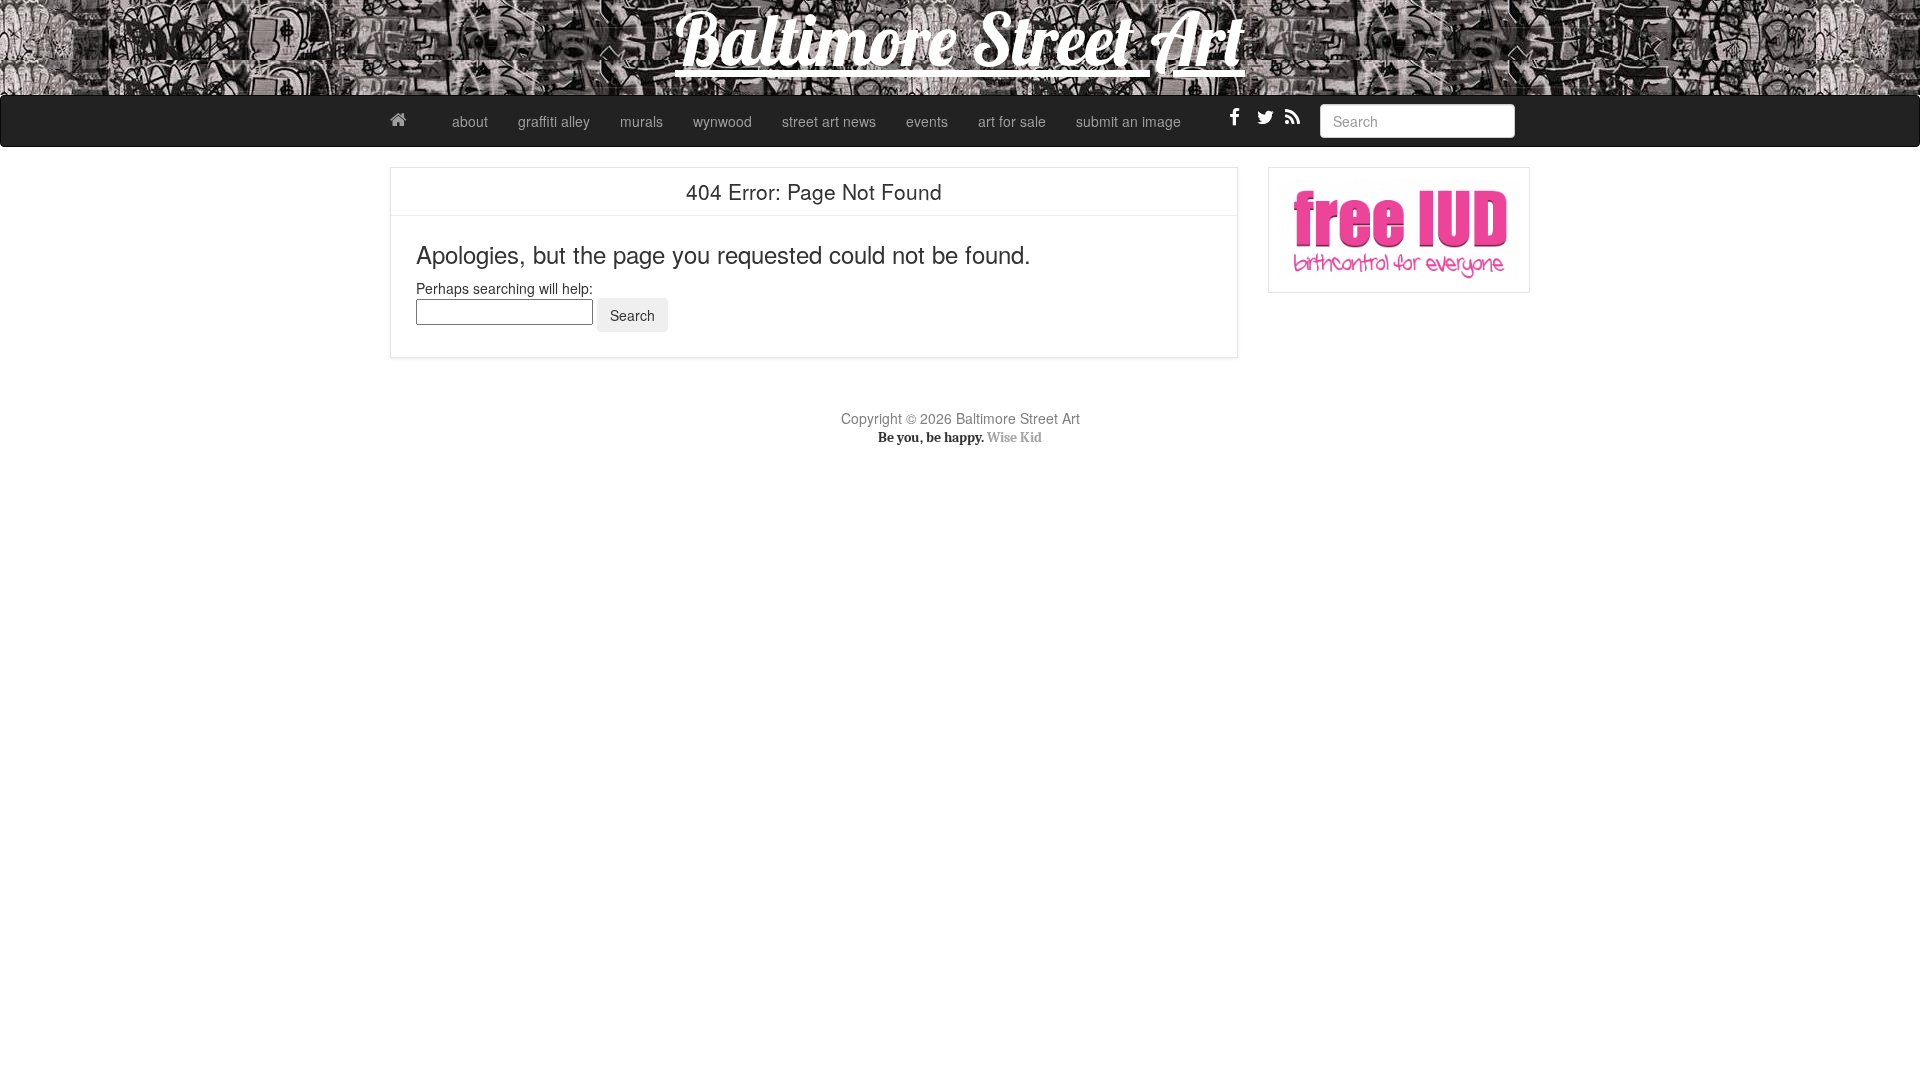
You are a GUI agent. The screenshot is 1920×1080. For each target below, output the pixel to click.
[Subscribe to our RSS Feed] (1291, 125)
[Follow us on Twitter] (1263, 125)
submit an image (1128, 121)
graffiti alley (554, 121)
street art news (829, 121)
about (470, 121)
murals (641, 121)
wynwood (722, 121)
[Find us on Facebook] (1235, 125)
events (927, 121)
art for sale (1012, 121)
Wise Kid (1014, 437)
